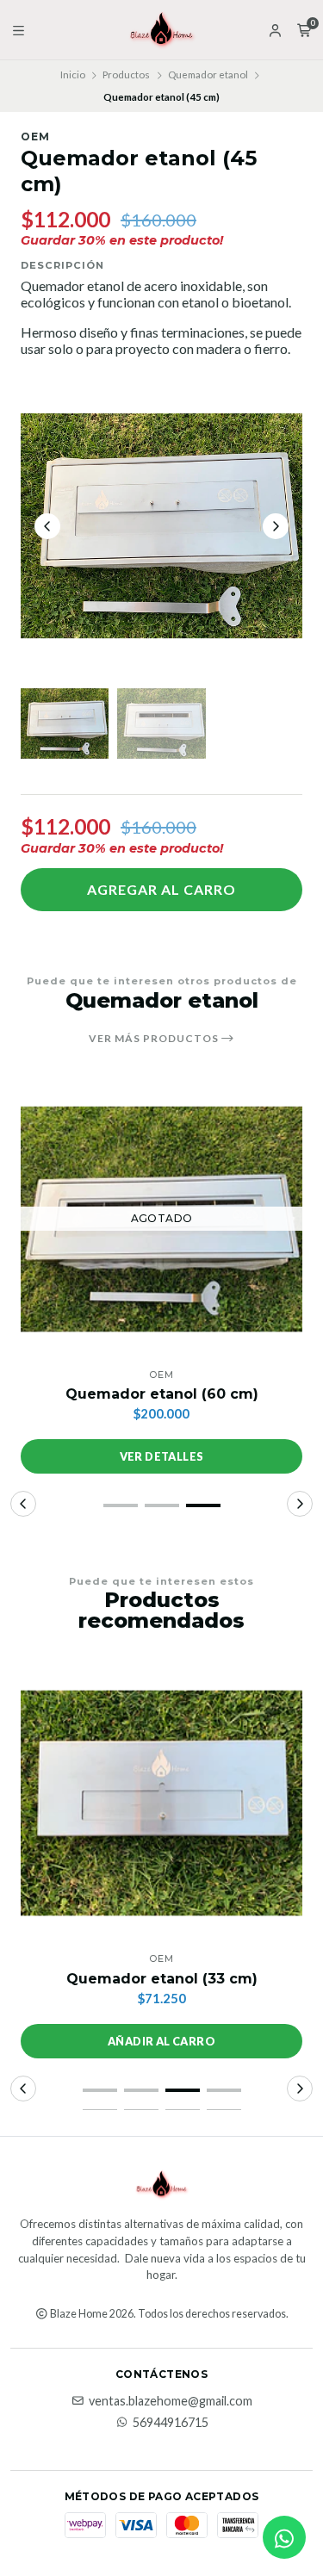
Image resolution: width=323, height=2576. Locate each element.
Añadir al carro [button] (161, 2041)
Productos (126, 74)
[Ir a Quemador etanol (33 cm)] (161, 1803)
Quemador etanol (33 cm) (162, 1979)
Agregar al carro (161, 889)
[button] (121, 1505)
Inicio (73, 74)
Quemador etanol (208, 74)
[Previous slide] (47, 526)
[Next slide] (276, 526)
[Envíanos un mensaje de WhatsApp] (284, 2537)
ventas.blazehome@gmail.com (171, 2401)
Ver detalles (162, 1456)
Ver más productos (155, 1039)
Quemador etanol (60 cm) (162, 1394)
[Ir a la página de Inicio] (161, 30)
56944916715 (171, 2423)
